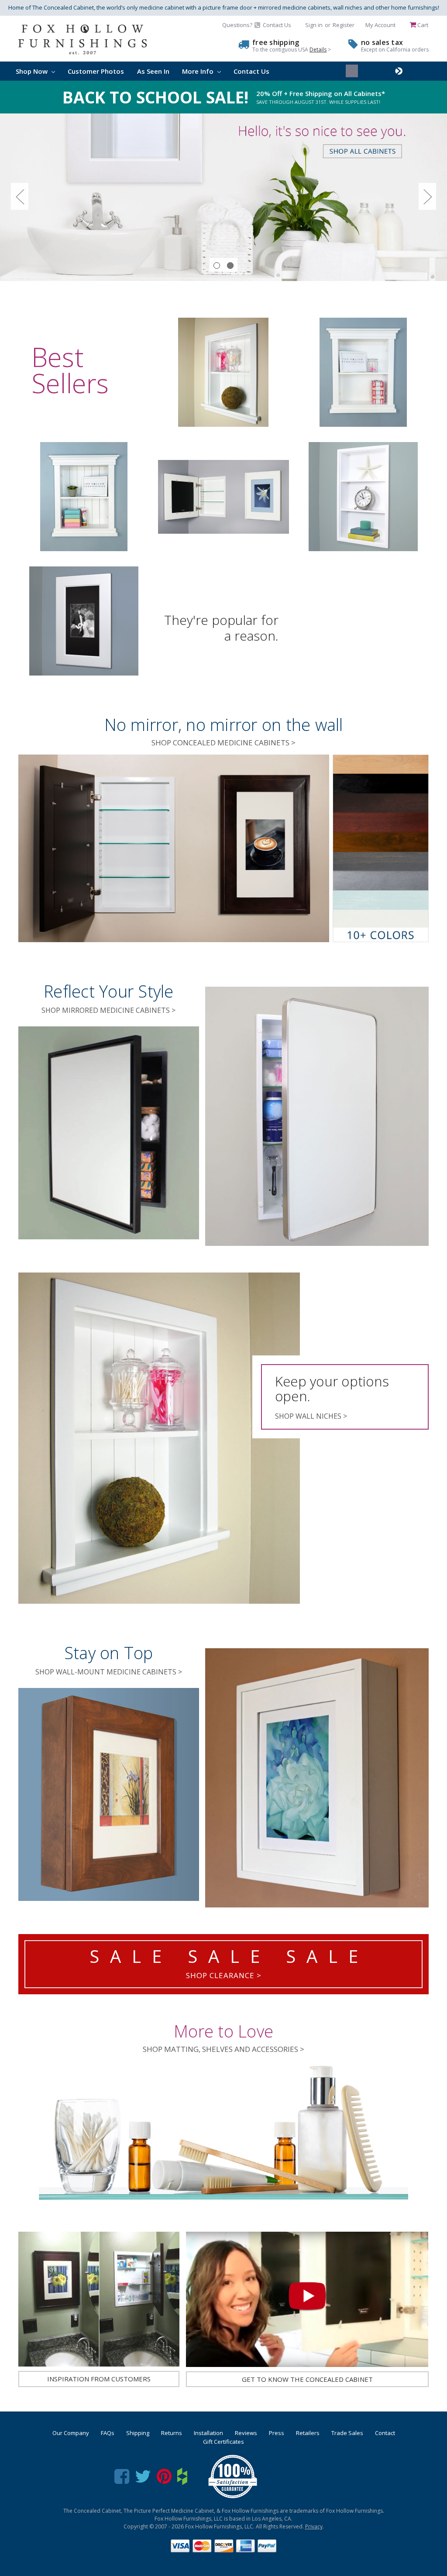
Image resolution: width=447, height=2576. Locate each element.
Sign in (314, 25)
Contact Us (251, 71)
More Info (199, 71)
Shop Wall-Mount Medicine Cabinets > (109, 1672)
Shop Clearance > (224, 1975)
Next (427, 197)
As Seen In (153, 71)
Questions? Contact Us (257, 25)
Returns (172, 2433)
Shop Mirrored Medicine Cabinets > (108, 1010)
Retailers (308, 2433)
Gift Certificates (223, 2442)
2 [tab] (230, 266)
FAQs (108, 2433)
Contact (385, 2433)
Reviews (246, 2433)
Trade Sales (347, 2433)
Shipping (138, 2433)
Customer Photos (96, 71)
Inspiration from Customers (99, 2379)
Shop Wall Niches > (311, 1416)
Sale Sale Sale (229, 1956)
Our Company (71, 2433)
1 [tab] (217, 266)
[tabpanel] (223, 197)
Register (344, 25)
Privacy (314, 2526)
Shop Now (33, 71)
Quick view (223, 372)
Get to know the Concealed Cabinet (307, 2379)
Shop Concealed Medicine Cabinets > (223, 743)
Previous (20, 197)
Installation (208, 2433)
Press (277, 2433)
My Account (380, 25)
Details (318, 50)
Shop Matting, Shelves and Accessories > (223, 2049)
